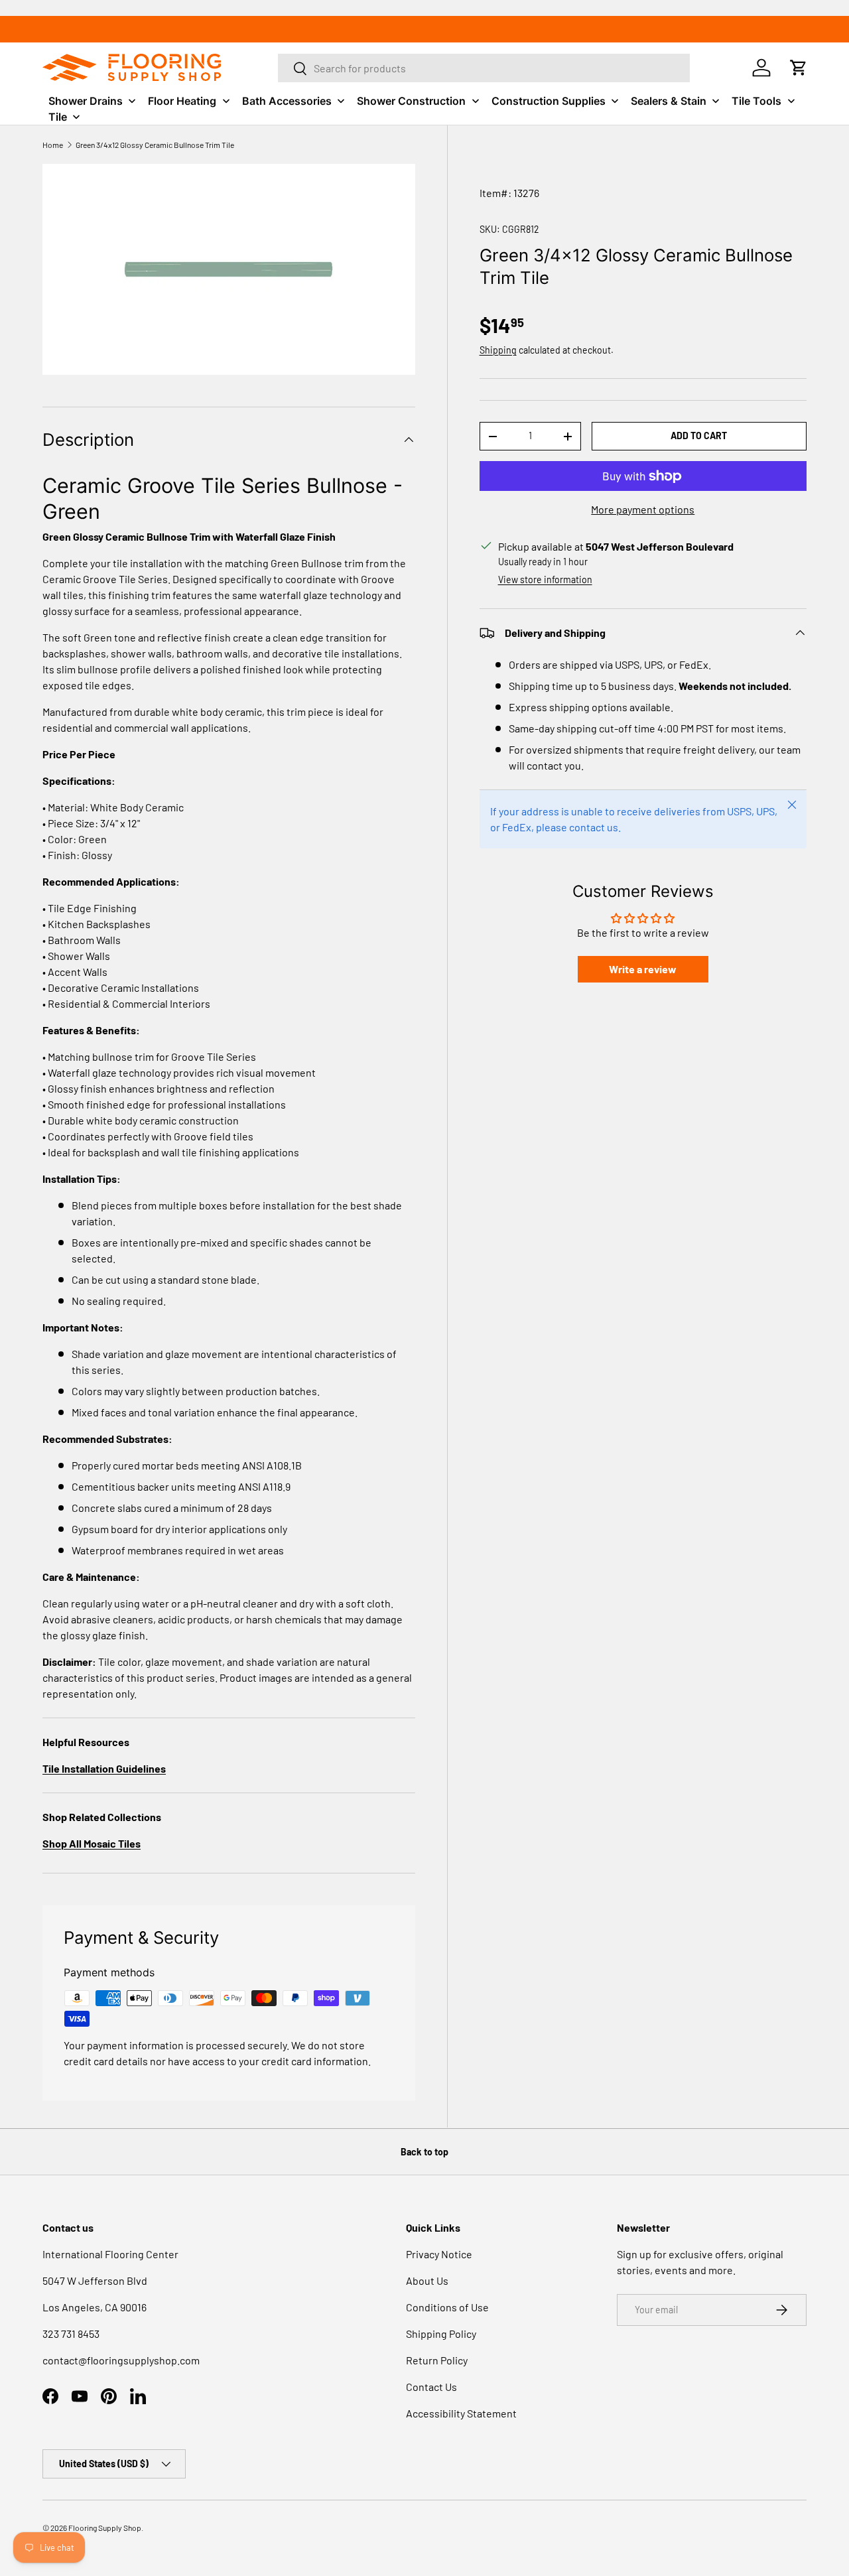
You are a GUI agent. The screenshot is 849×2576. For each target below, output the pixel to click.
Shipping (498, 350)
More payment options (643, 509)
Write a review (643, 969)
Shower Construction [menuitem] (411, 101)
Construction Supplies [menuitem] (549, 101)
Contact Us (431, 2387)
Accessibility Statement (461, 2413)
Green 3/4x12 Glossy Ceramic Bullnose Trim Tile (155, 145)
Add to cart (699, 436)
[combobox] (484, 68)
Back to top (424, 2152)
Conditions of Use (447, 2307)
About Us (427, 2280)
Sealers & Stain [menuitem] (669, 101)
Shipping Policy (441, 2334)
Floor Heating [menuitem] (182, 101)
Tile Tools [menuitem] (756, 101)
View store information (545, 579)
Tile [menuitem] (58, 117)
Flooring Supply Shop (105, 2528)
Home (53, 145)
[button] (799, 68)
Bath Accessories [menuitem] (287, 101)
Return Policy (437, 2360)
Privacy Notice (439, 2254)
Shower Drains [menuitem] (86, 101)
